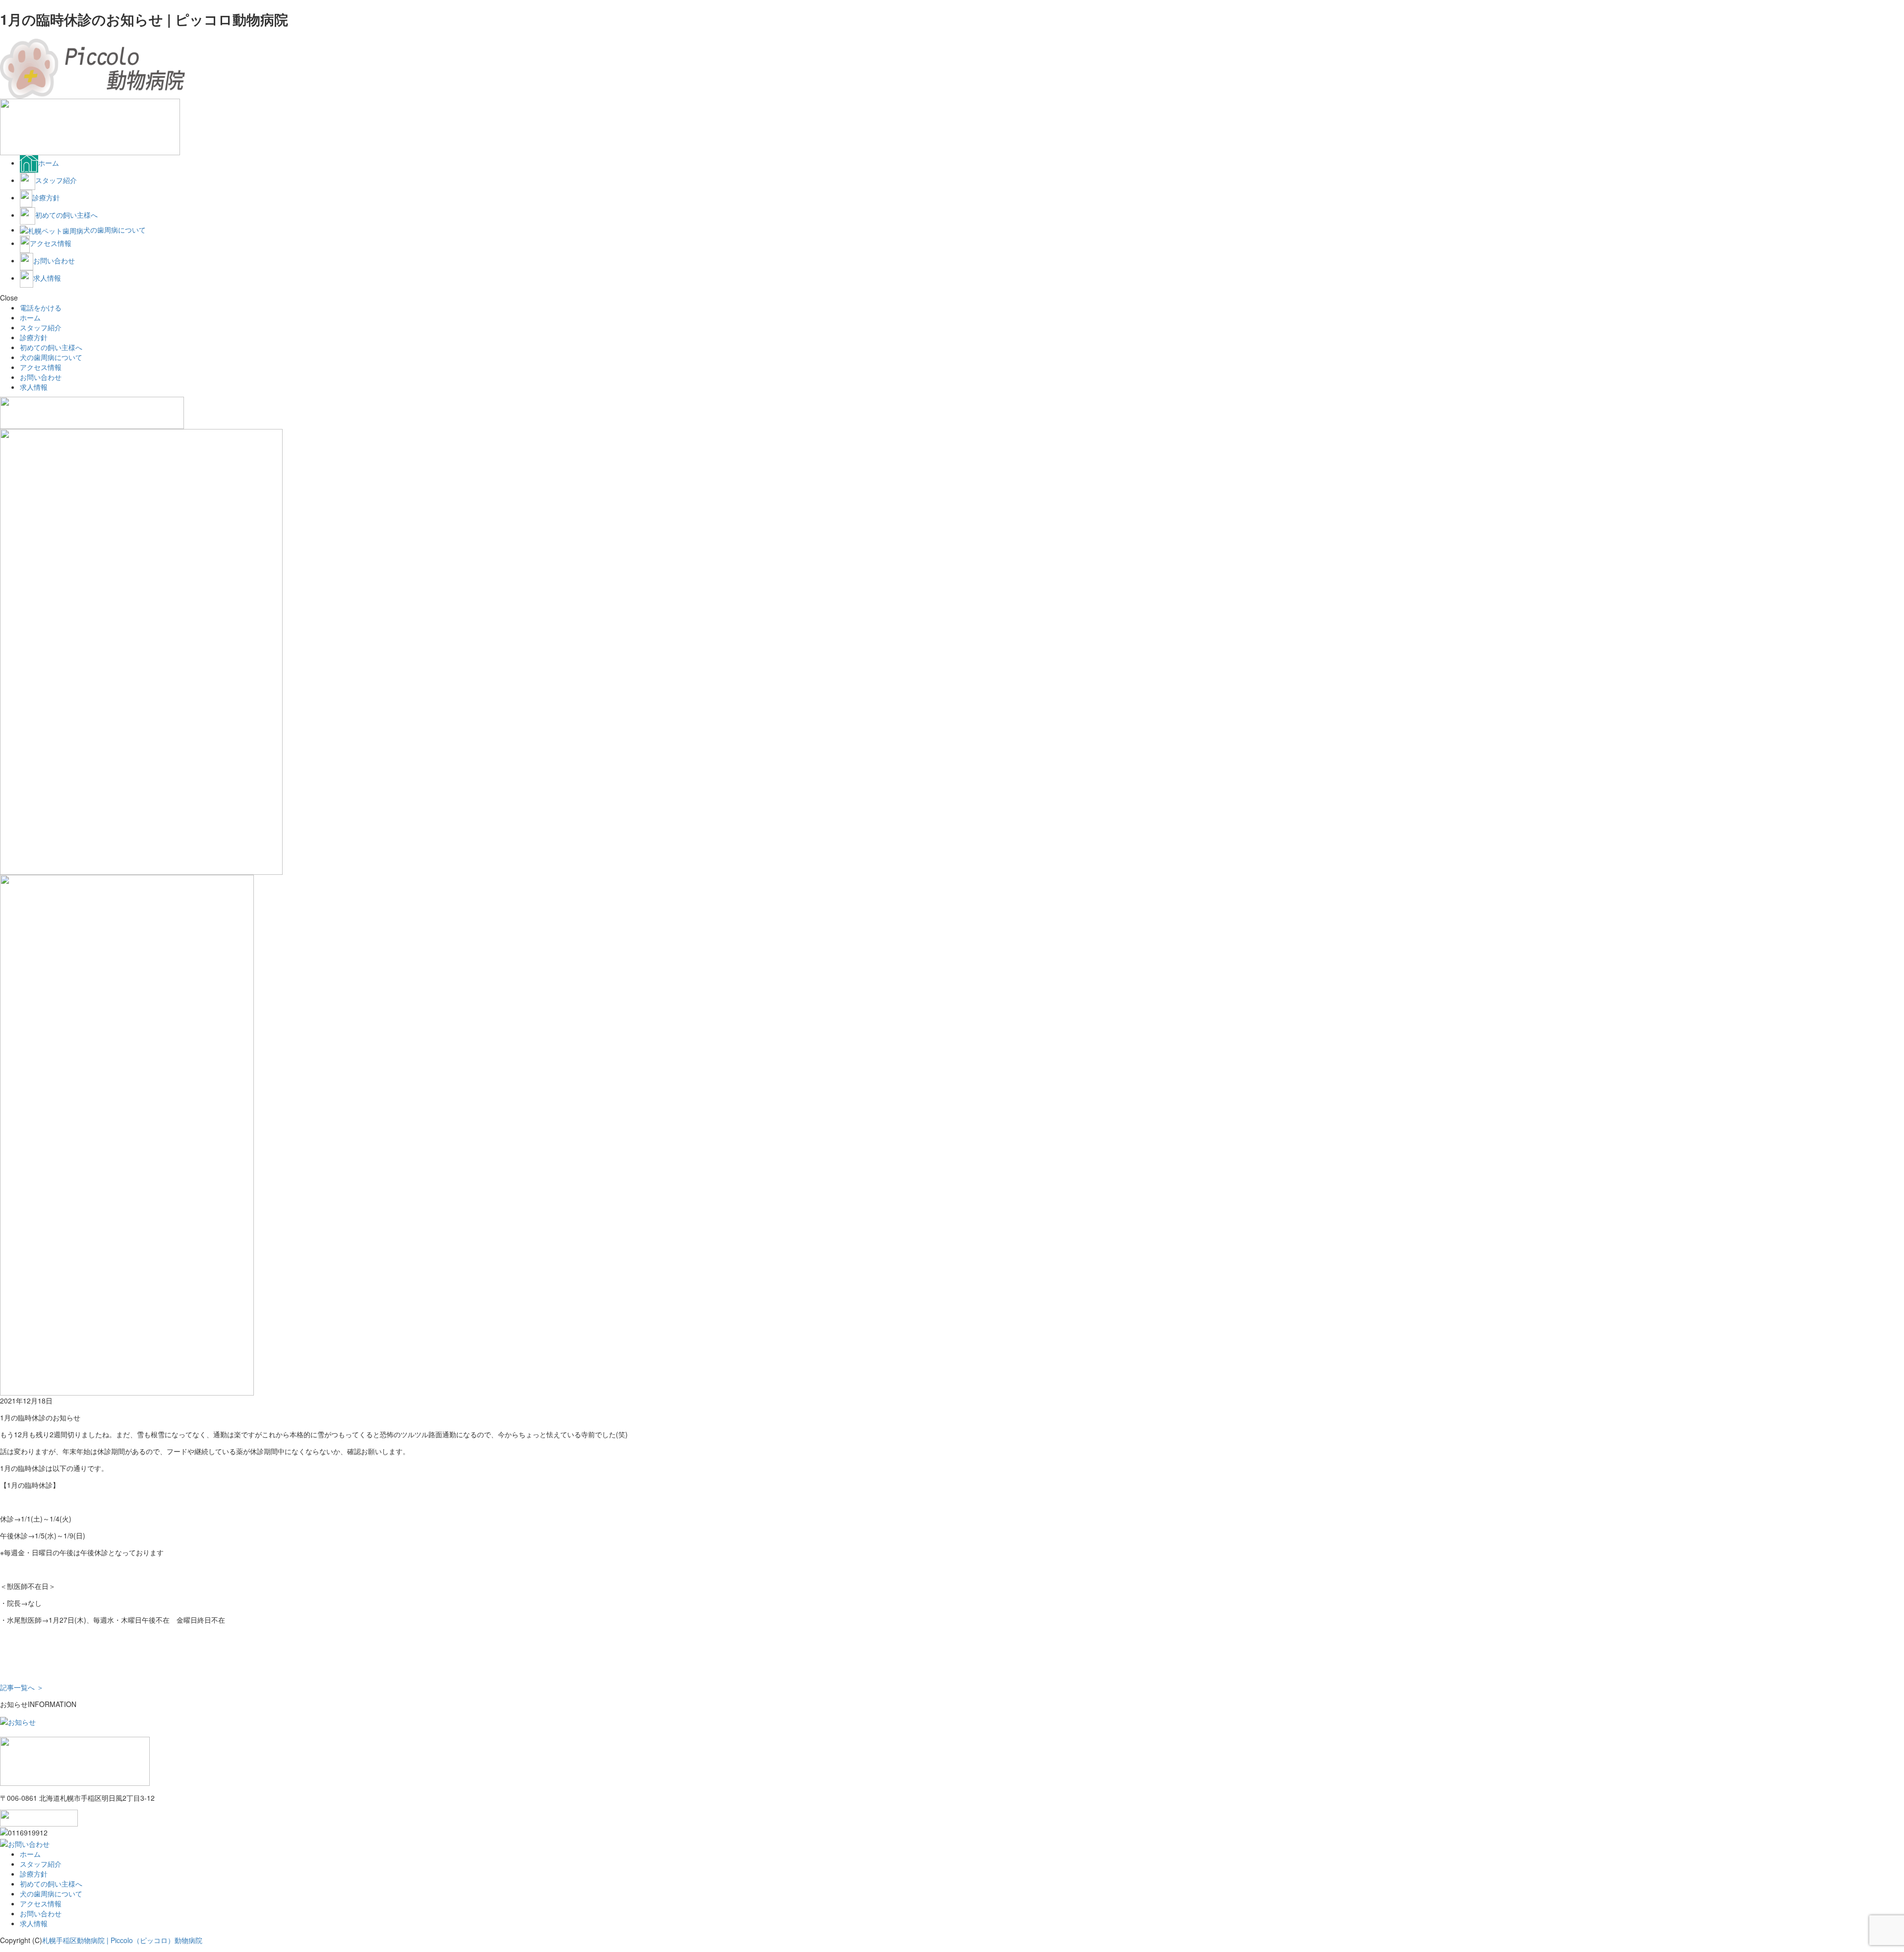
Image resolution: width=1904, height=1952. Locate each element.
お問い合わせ (41, 377)
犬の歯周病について (51, 357)
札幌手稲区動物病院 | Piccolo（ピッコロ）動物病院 (122, 1940)
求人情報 (34, 387)
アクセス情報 (41, 367)
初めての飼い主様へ (51, 347)
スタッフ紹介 (41, 327)
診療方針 (34, 337)
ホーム (30, 317)
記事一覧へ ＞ (22, 1687)
